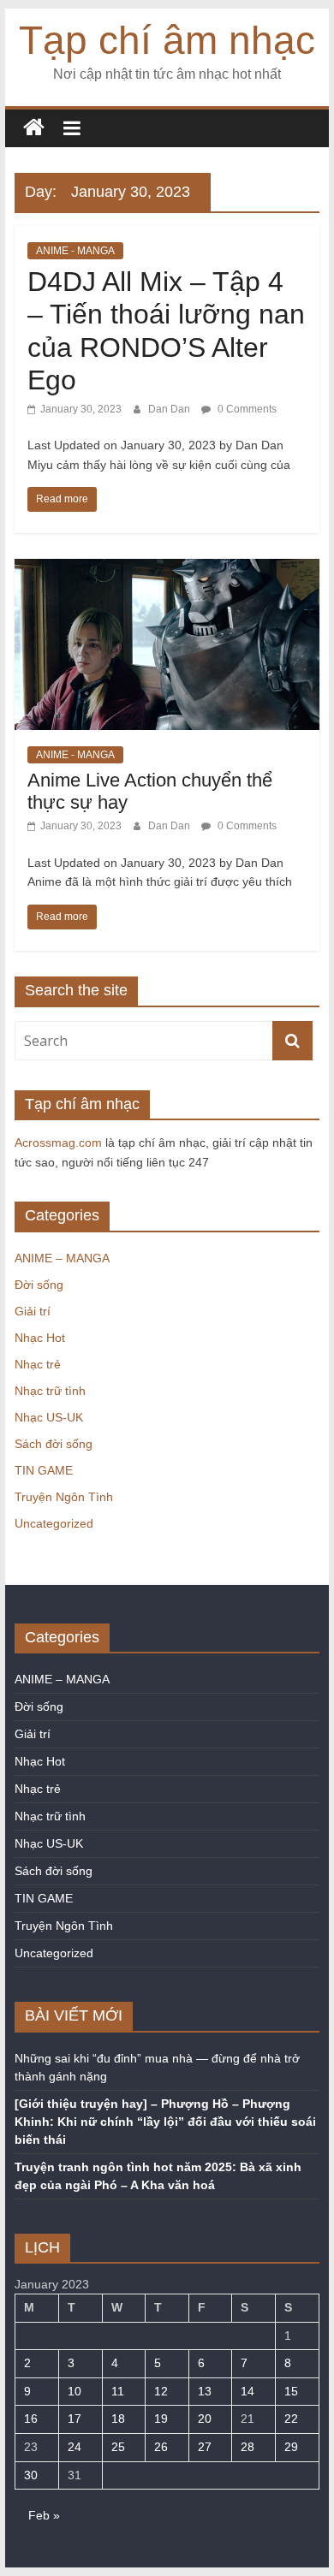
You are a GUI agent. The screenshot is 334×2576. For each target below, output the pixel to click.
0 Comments (246, 409)
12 (161, 2391)
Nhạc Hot (40, 1338)
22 (291, 2419)
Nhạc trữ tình (50, 1391)
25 (118, 2447)
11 (118, 2391)
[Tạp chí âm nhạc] (34, 128)
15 (291, 2391)
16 (31, 2419)
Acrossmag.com (58, 1143)
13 (205, 2391)
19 (161, 2419)
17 (75, 2419)
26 (161, 2447)
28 (248, 2447)
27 (205, 2447)
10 (75, 2391)
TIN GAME (44, 1470)
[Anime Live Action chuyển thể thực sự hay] (167, 570)
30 (31, 2475)
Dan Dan (170, 409)
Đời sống (39, 1285)
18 (118, 2419)
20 (205, 2419)
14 (248, 2391)
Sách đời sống (54, 1444)
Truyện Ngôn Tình (64, 1497)
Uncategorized (54, 1523)
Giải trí (33, 1311)
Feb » (44, 2515)
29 (291, 2447)
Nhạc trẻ (38, 1364)
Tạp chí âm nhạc (167, 40)
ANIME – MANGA (62, 1258)
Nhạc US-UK (49, 1417)
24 (75, 2447)
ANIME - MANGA (75, 251)
